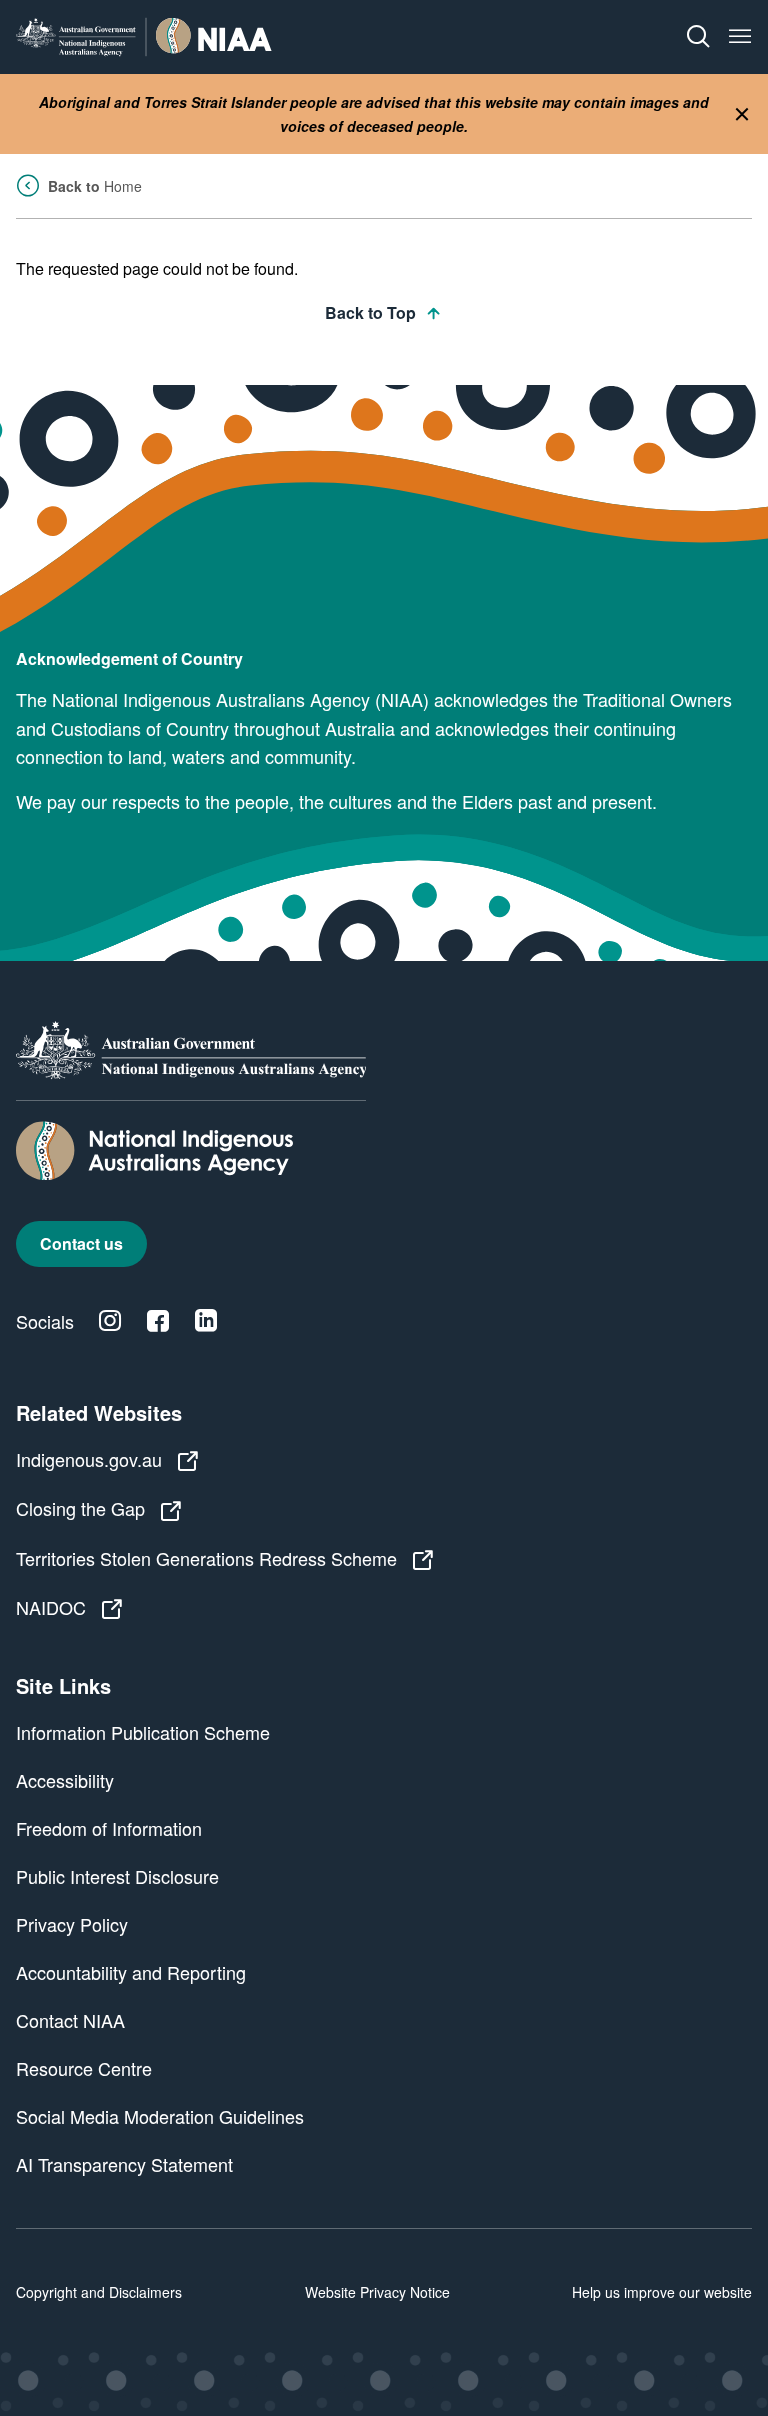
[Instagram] (110, 1321)
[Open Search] (698, 37)
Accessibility (65, 1780)
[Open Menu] (740, 37)
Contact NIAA (70, 2020)
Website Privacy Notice (377, 2292)
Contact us (81, 1243)
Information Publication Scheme (143, 1732)
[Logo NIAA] (144, 36)
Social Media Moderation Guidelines (160, 2116)
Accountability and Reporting (131, 1972)
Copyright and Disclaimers (99, 2292)
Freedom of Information (109, 1828)
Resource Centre (84, 2068)
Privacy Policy (72, 1924)
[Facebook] (158, 1321)
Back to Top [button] (370, 312)
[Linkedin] (206, 1321)
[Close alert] (742, 114)
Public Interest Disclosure (117, 1876)
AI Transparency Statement (124, 2164)
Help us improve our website (662, 2292)
